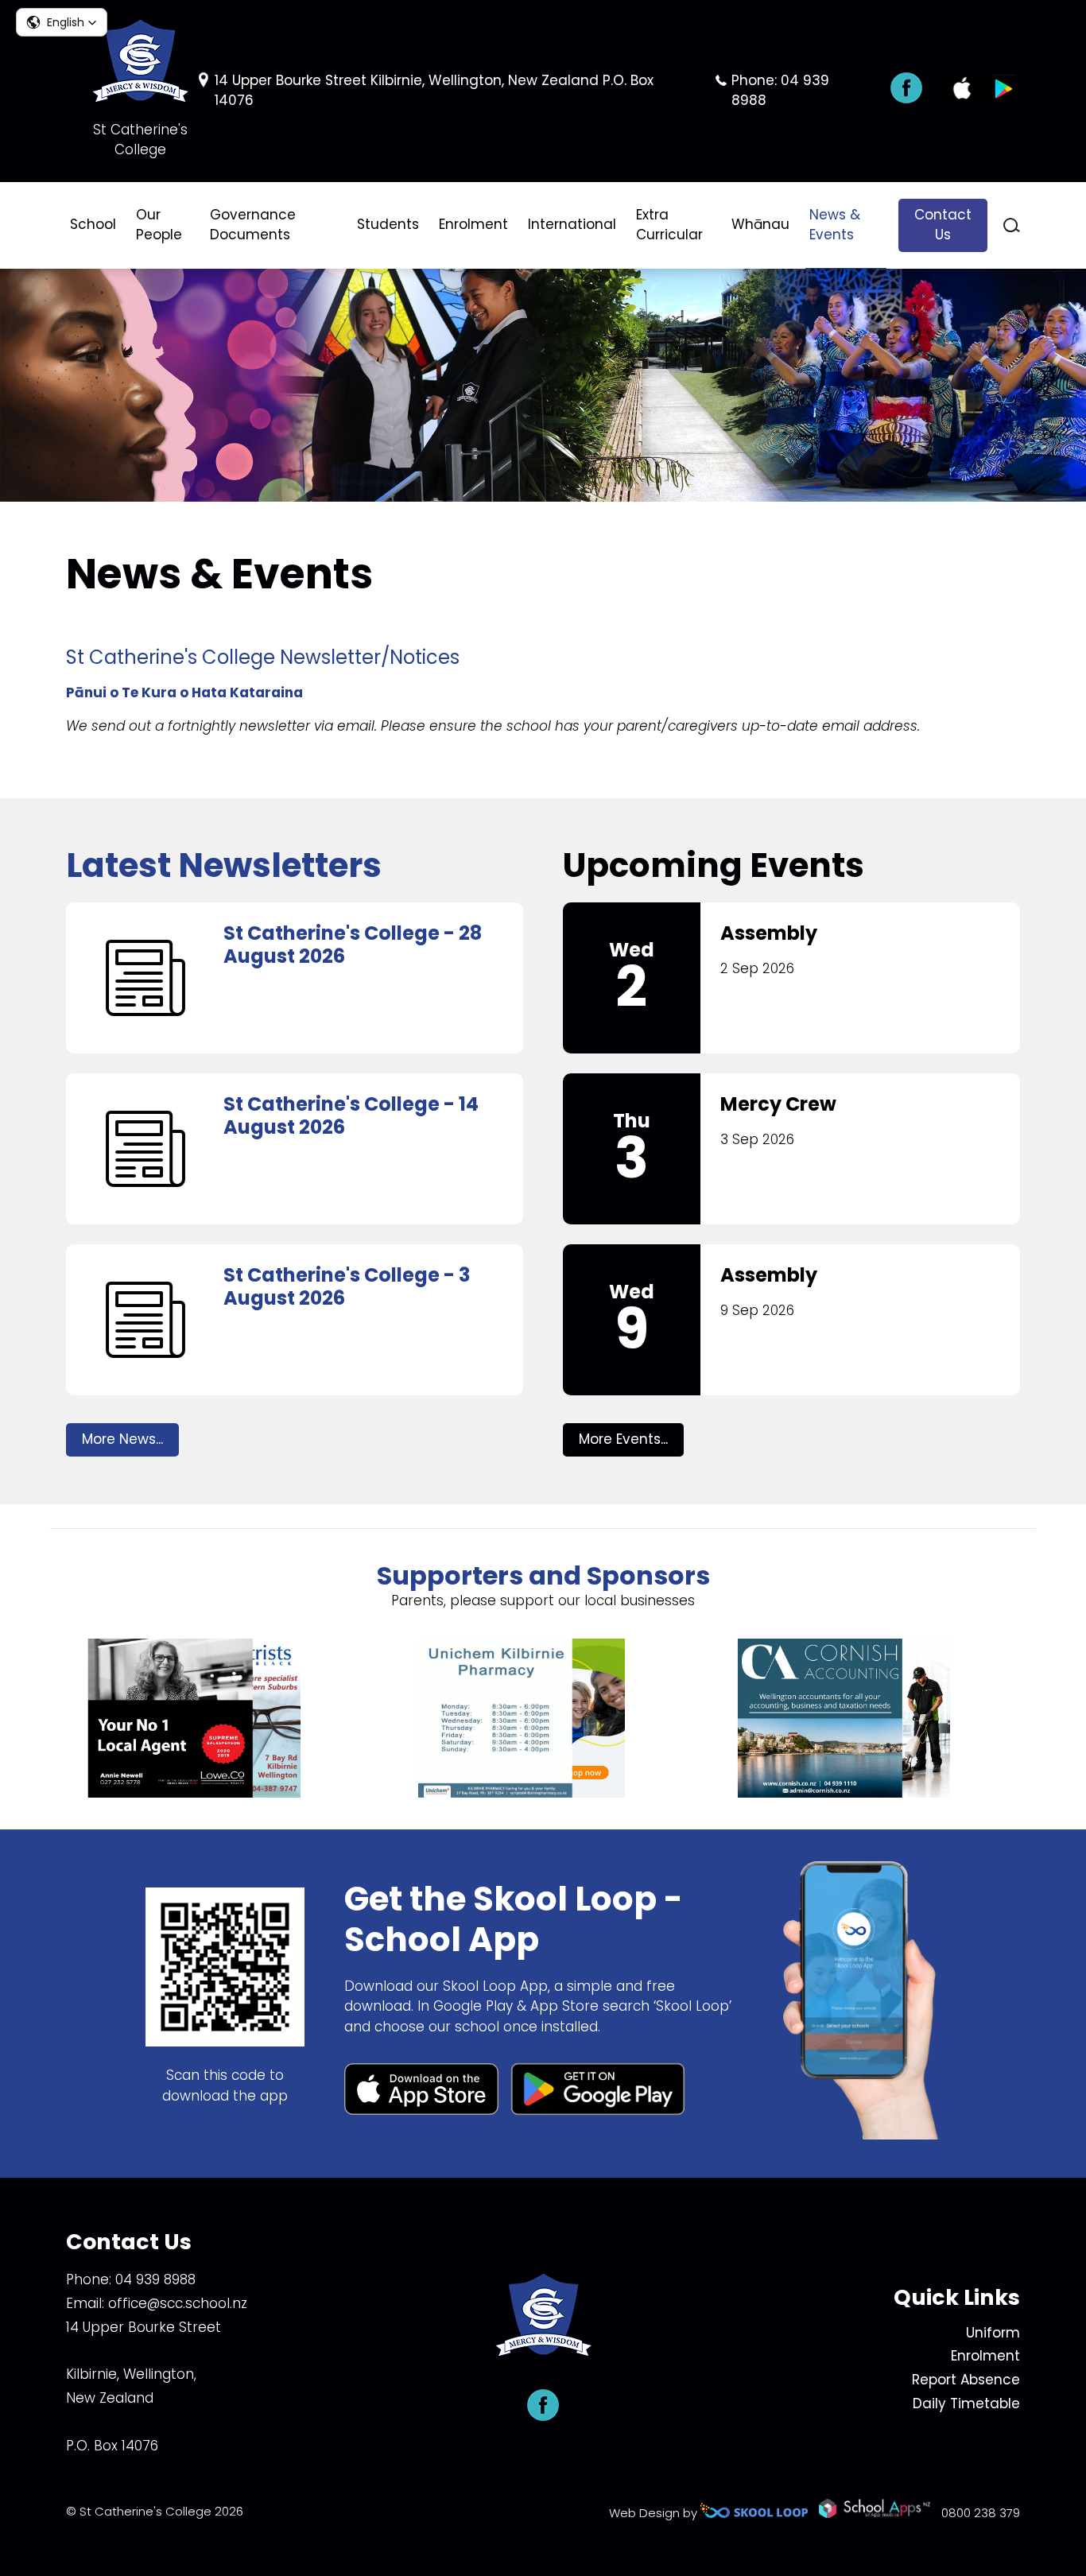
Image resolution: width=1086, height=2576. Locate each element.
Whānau (760, 224)
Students (388, 224)
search (1012, 225)
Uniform (993, 2333)
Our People (159, 225)
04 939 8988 (155, 2279)
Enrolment (473, 224)
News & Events (835, 225)
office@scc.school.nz (178, 2303)
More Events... (623, 1439)
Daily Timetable (966, 2403)
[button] (62, 22)
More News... (122, 1439)
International (572, 224)
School (93, 224)
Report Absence (966, 2380)
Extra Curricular (669, 225)
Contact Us (943, 225)
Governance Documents (253, 225)
